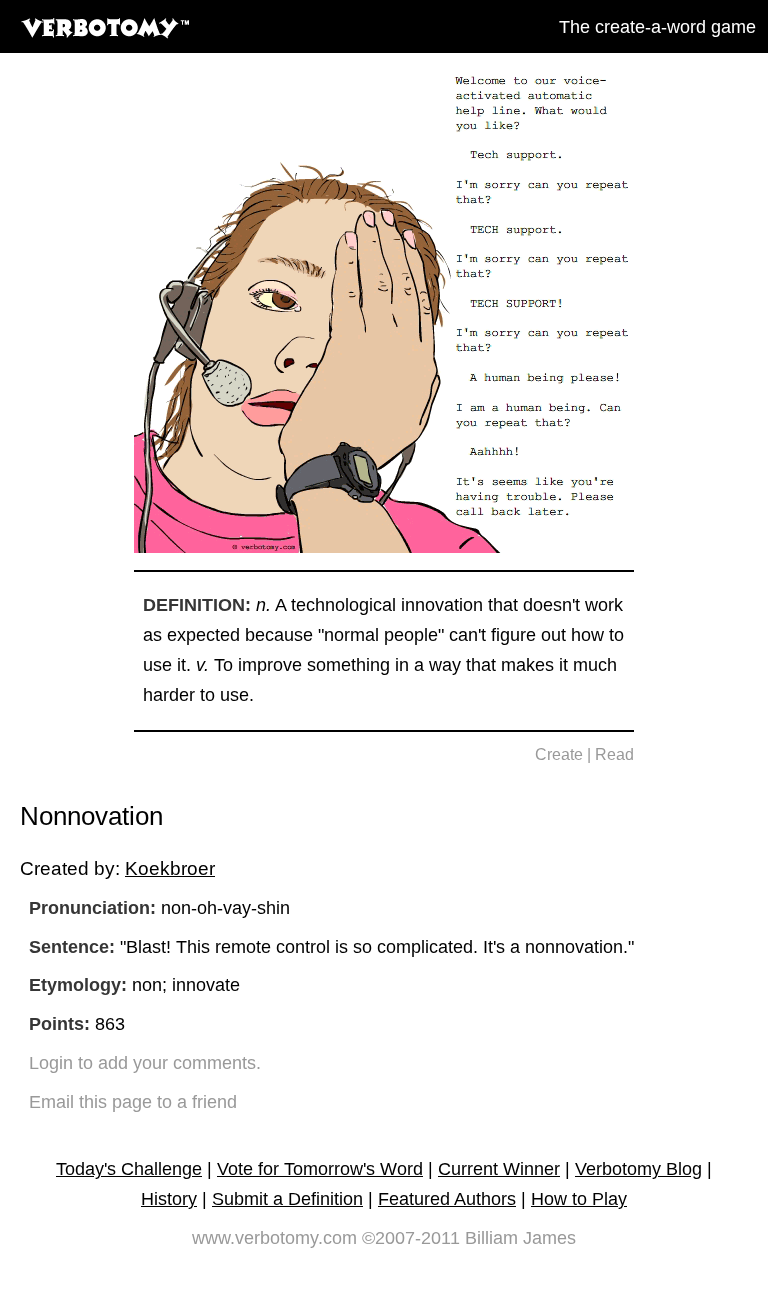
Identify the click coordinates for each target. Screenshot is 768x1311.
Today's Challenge (129, 1169)
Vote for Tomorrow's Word (320, 1169)
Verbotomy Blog (638, 1169)
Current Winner (499, 1169)
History (169, 1199)
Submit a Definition (287, 1199)
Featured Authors (447, 1199)
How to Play (579, 1199)
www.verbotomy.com (274, 1238)
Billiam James (520, 1238)
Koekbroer (170, 868)
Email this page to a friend (133, 1102)
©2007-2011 (411, 1238)
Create (559, 754)
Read (614, 754)
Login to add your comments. (145, 1063)
